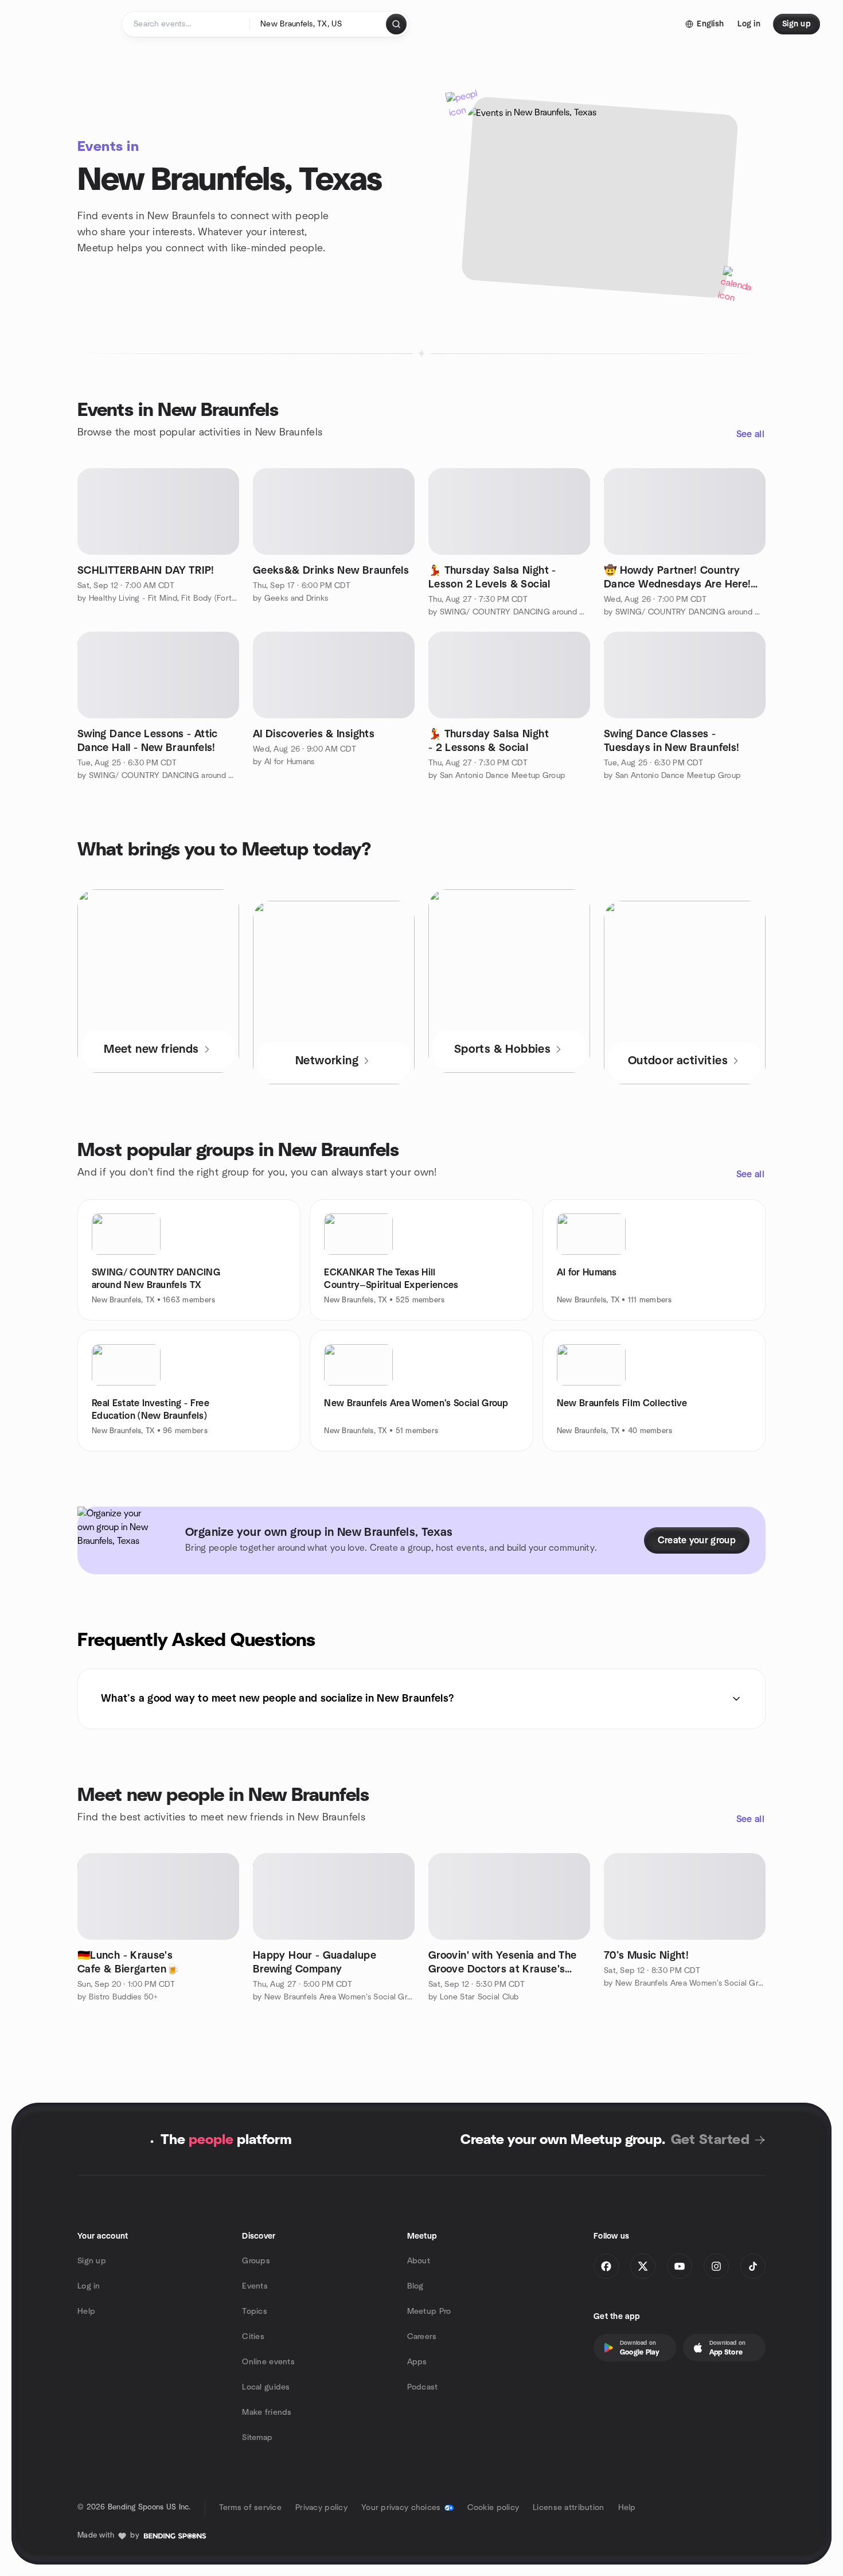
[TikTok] (753, 2266)
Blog (415, 2286)
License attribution (568, 2508)
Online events (268, 2362)
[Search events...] (396, 24)
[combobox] (319, 24)
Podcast (423, 2387)
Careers (422, 2337)
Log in (89, 2286)
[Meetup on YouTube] (680, 2266)
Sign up (92, 2261)
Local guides (266, 2387)
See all (750, 434)
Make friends (267, 2412)
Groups (256, 2261)
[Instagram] (716, 2266)
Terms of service (250, 2508)
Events (255, 2286)
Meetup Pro (429, 2312)
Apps (417, 2362)
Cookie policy (493, 2508)
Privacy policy (321, 2508)
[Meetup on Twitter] (643, 2266)
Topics (255, 2312)
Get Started (710, 2140)
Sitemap (257, 2438)
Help (86, 2312)
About (419, 2261)
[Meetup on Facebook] (606, 2266)
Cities (253, 2337)
